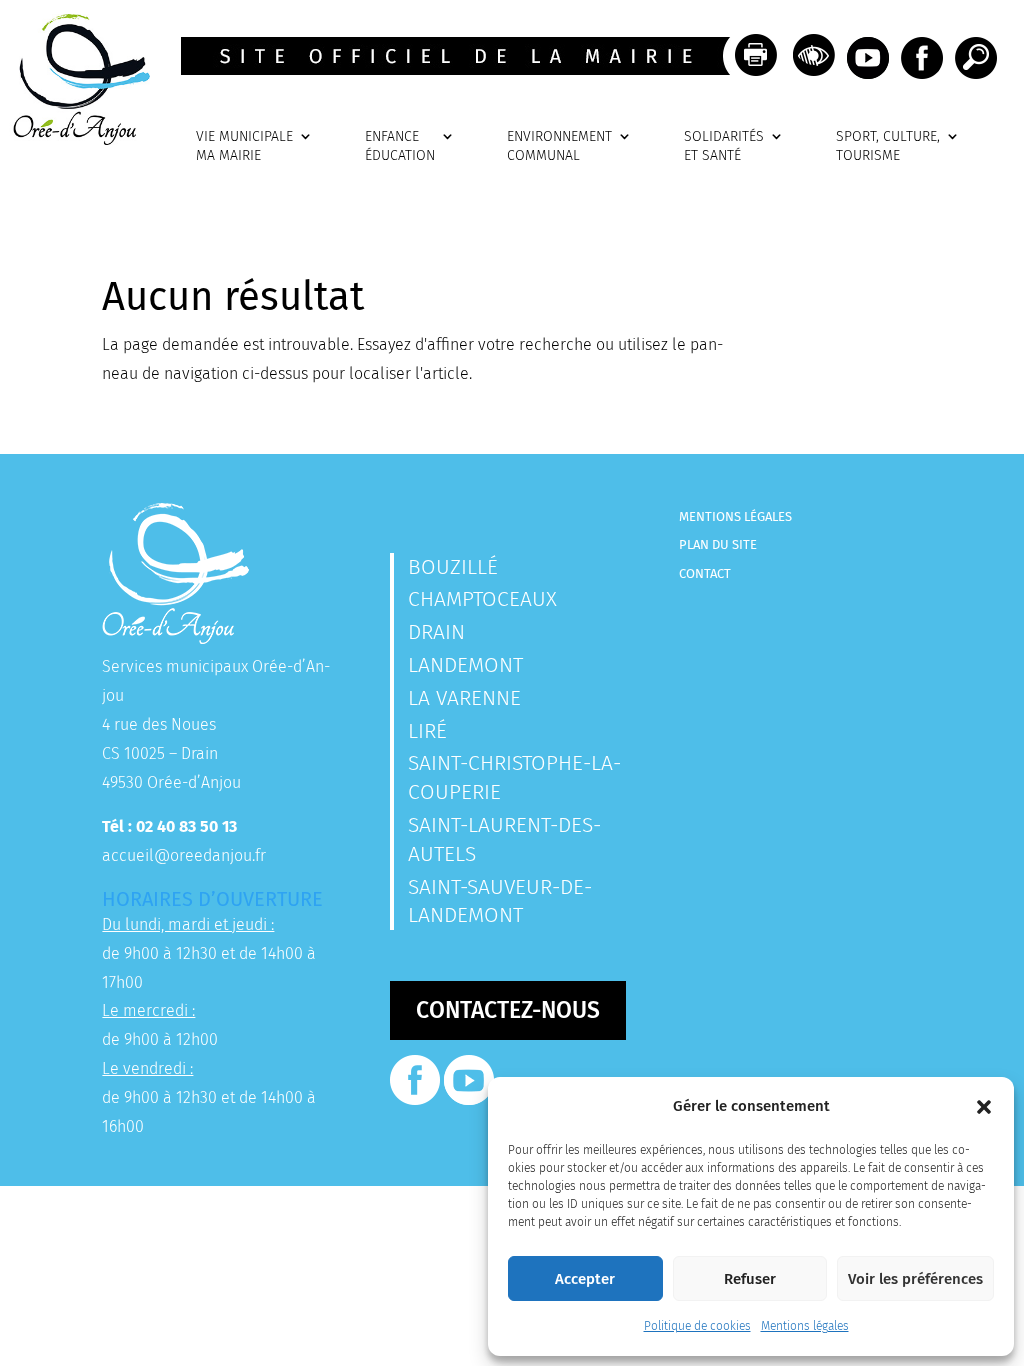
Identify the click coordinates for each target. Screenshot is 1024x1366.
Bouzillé (453, 567)
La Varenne (464, 698)
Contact (705, 573)
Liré (427, 731)
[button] (984, 1107)
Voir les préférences (915, 1279)
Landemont (465, 665)
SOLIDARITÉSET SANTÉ (724, 146)
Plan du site (718, 544)
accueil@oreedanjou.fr (184, 855)
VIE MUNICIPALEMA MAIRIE (244, 146)
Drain (436, 632)
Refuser (750, 1279)
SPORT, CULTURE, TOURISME (888, 146)
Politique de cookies (697, 1326)
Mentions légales (805, 1326)
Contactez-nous (508, 1010)
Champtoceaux (482, 599)
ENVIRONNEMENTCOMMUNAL (559, 146)
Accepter (585, 1279)
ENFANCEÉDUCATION (400, 146)
